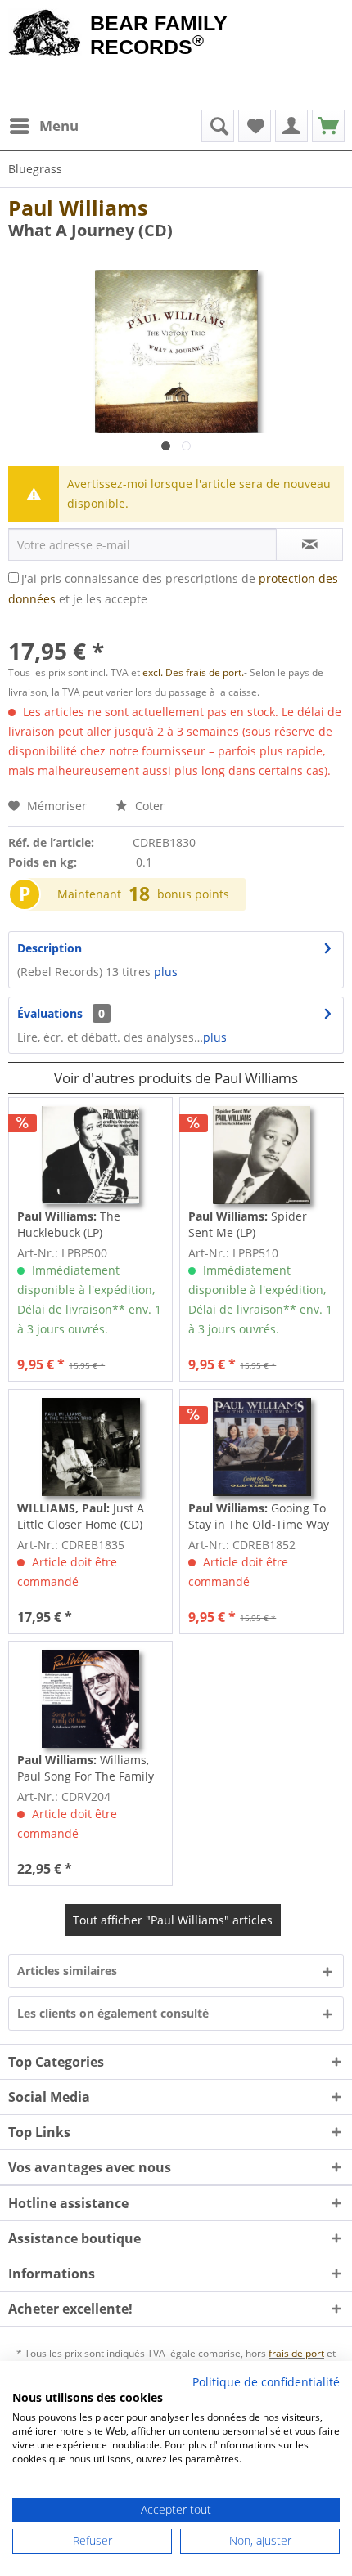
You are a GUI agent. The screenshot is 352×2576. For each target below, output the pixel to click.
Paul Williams (78, 208)
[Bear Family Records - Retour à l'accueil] (45, 34)
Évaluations (50, 1013)
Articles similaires (67, 1971)
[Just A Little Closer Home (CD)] (90, 1447)
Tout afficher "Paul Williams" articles (173, 1920)
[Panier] (328, 126)
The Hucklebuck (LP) (69, 1224)
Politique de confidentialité (266, 2382)
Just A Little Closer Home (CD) (81, 1516)
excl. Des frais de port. (193, 672)
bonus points (193, 894)
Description (50, 948)
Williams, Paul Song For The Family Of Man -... (86, 1768)
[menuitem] (43, 126)
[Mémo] (255, 126)
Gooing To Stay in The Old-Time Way (259, 1516)
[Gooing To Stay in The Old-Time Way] (262, 1447)
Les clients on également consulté (113, 2013)
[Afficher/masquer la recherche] (218, 126)
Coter (148, 806)
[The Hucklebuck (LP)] (90, 1155)
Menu (59, 125)
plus (166, 972)
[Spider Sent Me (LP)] (262, 1155)
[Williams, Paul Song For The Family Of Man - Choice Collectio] (90, 1699)
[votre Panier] (291, 126)
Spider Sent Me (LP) (248, 1224)
